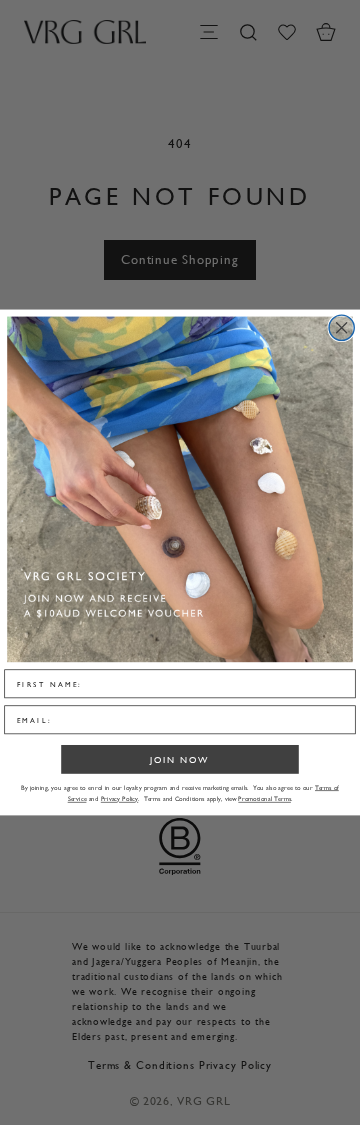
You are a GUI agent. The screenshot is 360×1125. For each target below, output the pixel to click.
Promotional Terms (264, 799)
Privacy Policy (119, 799)
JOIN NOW (179, 759)
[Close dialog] (341, 327)
